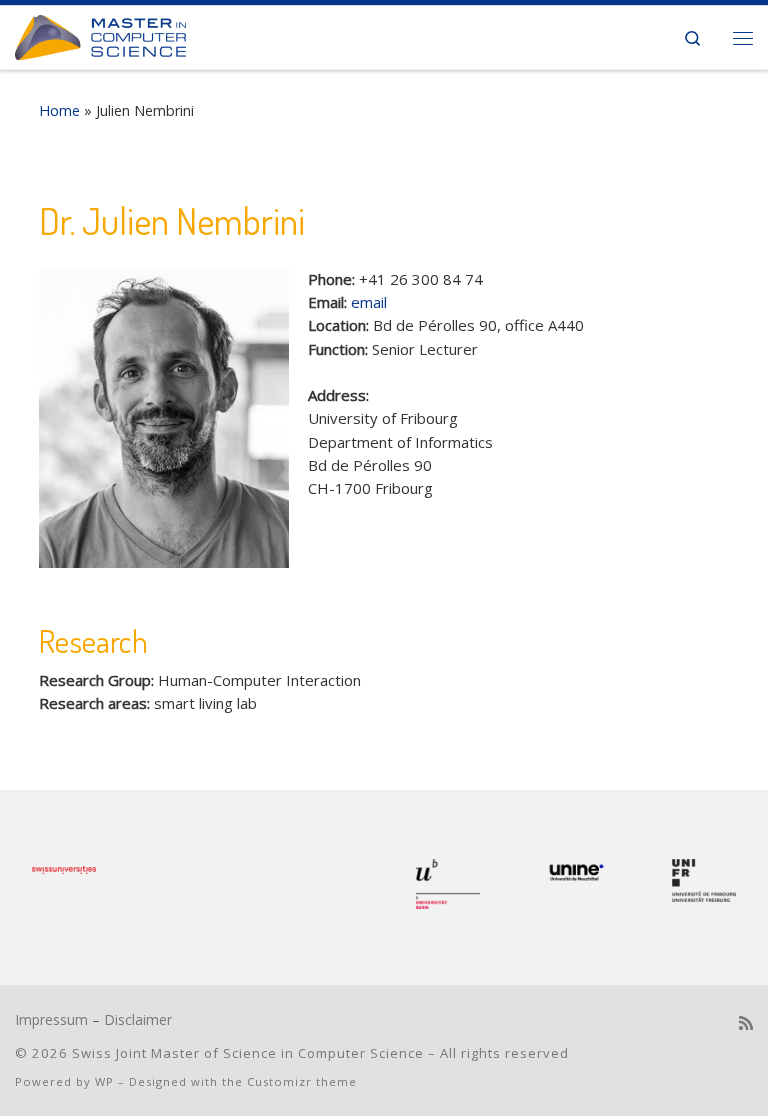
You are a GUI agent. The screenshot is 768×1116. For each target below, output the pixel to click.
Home (59, 110)
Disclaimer (138, 1019)
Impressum (51, 1019)
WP (104, 1081)
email (369, 302)
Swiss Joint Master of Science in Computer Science (248, 1053)
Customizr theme (302, 1081)
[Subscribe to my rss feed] (746, 1023)
